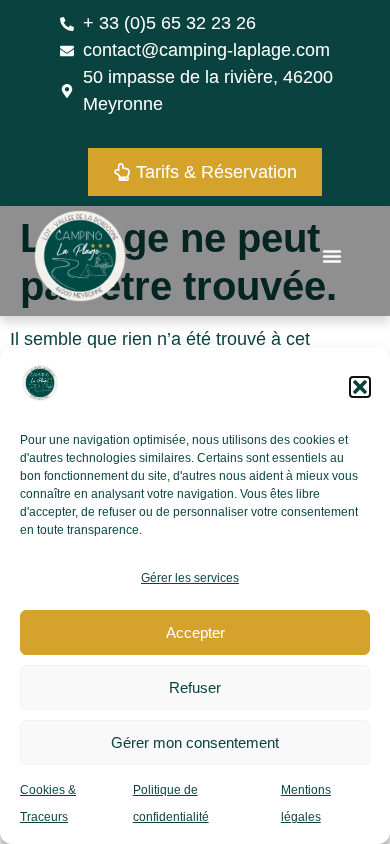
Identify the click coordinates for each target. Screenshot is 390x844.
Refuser (195, 687)
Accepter (195, 632)
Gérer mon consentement (195, 742)
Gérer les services (190, 578)
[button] (360, 387)
